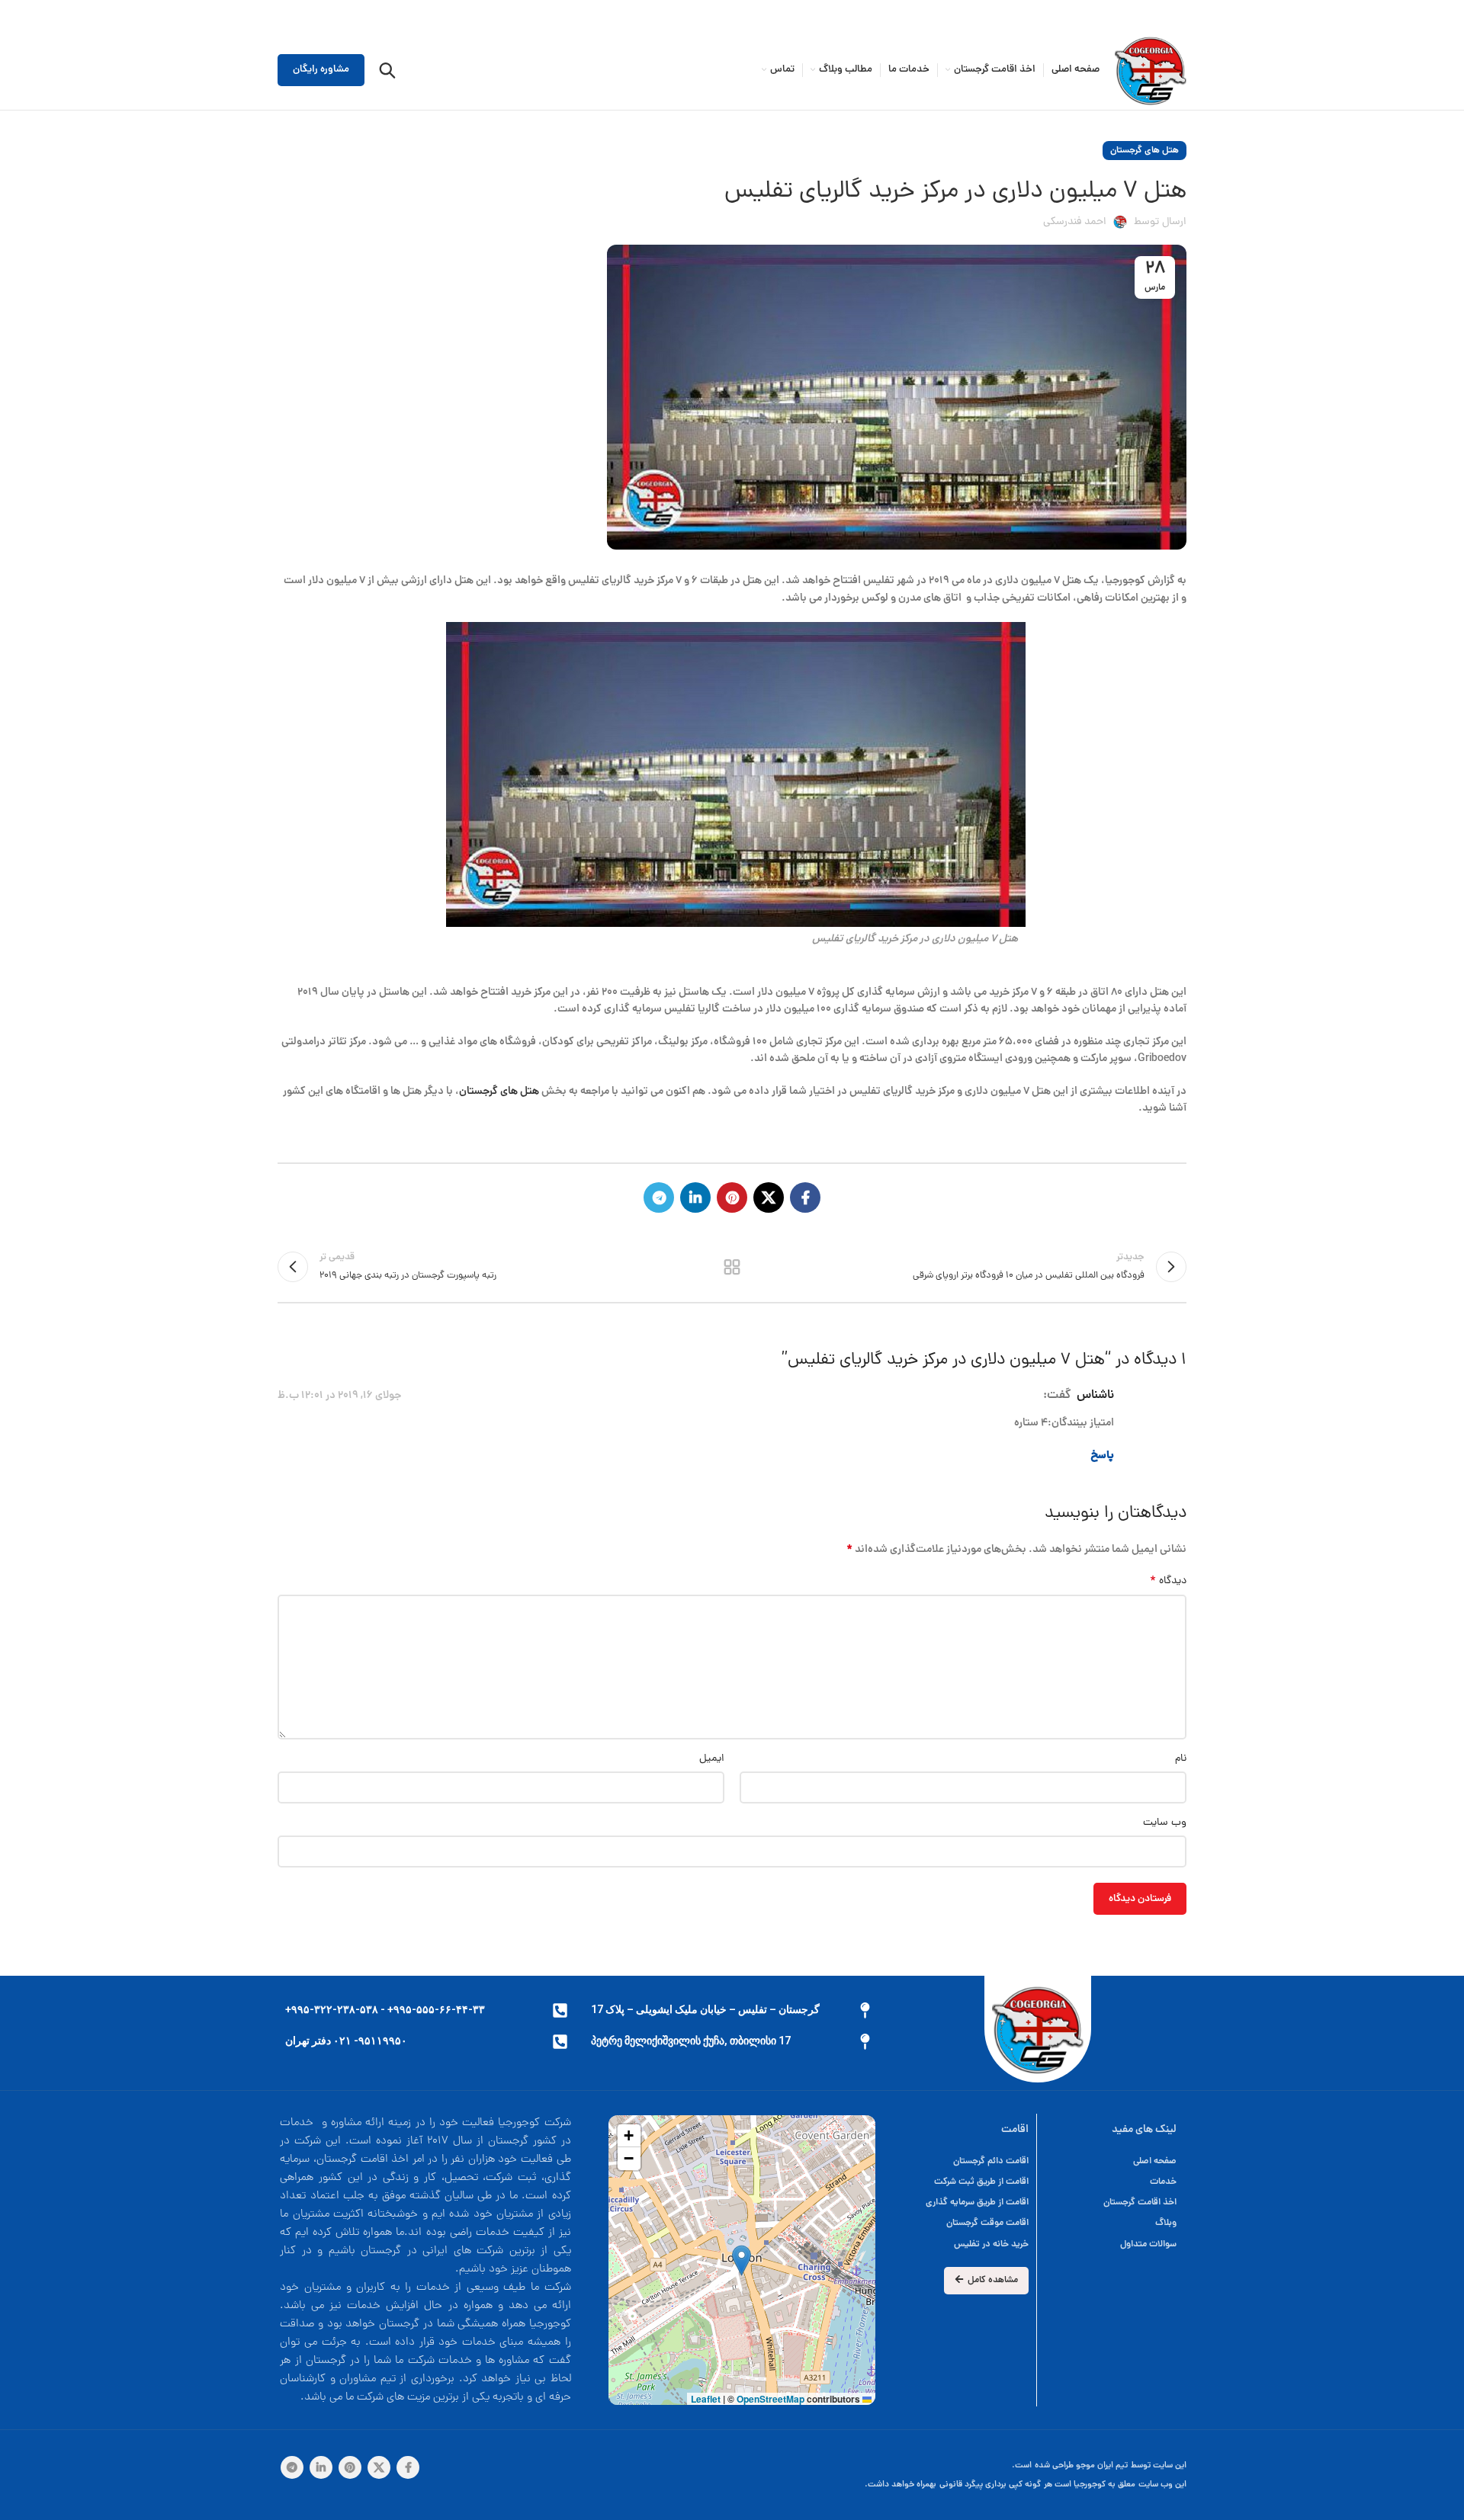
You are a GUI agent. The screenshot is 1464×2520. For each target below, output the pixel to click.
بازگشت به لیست (732, 1267)
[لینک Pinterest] (732, 1197)
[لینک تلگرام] (659, 1197)
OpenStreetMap (771, 2399)
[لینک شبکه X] (769, 1197)
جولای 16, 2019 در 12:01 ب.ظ (339, 1396)
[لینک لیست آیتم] (961, 2161)
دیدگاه (1168, 1582)
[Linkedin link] (695, 1197)
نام (1181, 1759)
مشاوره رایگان (321, 70)
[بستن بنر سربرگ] (19, 15)
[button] (742, 2260)
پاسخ (1102, 1456)
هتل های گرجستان (1145, 151)
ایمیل (712, 1759)
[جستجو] (387, 70)
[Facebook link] (805, 1197)
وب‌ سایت (1165, 1823)
